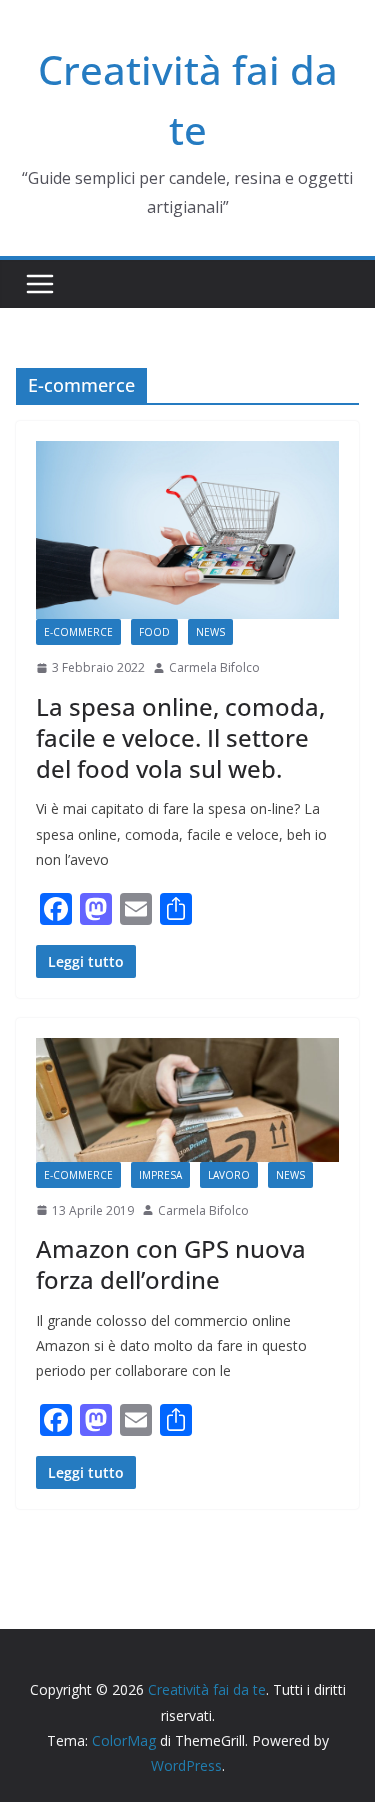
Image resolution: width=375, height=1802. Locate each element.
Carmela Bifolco (214, 667)
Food (154, 632)
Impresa (160, 1175)
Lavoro (229, 1175)
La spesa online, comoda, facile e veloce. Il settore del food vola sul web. (180, 737)
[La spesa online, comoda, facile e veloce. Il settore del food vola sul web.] (187, 530)
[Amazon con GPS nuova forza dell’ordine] (187, 1099)
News (210, 632)
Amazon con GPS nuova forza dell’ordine (171, 1264)
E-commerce (78, 632)
